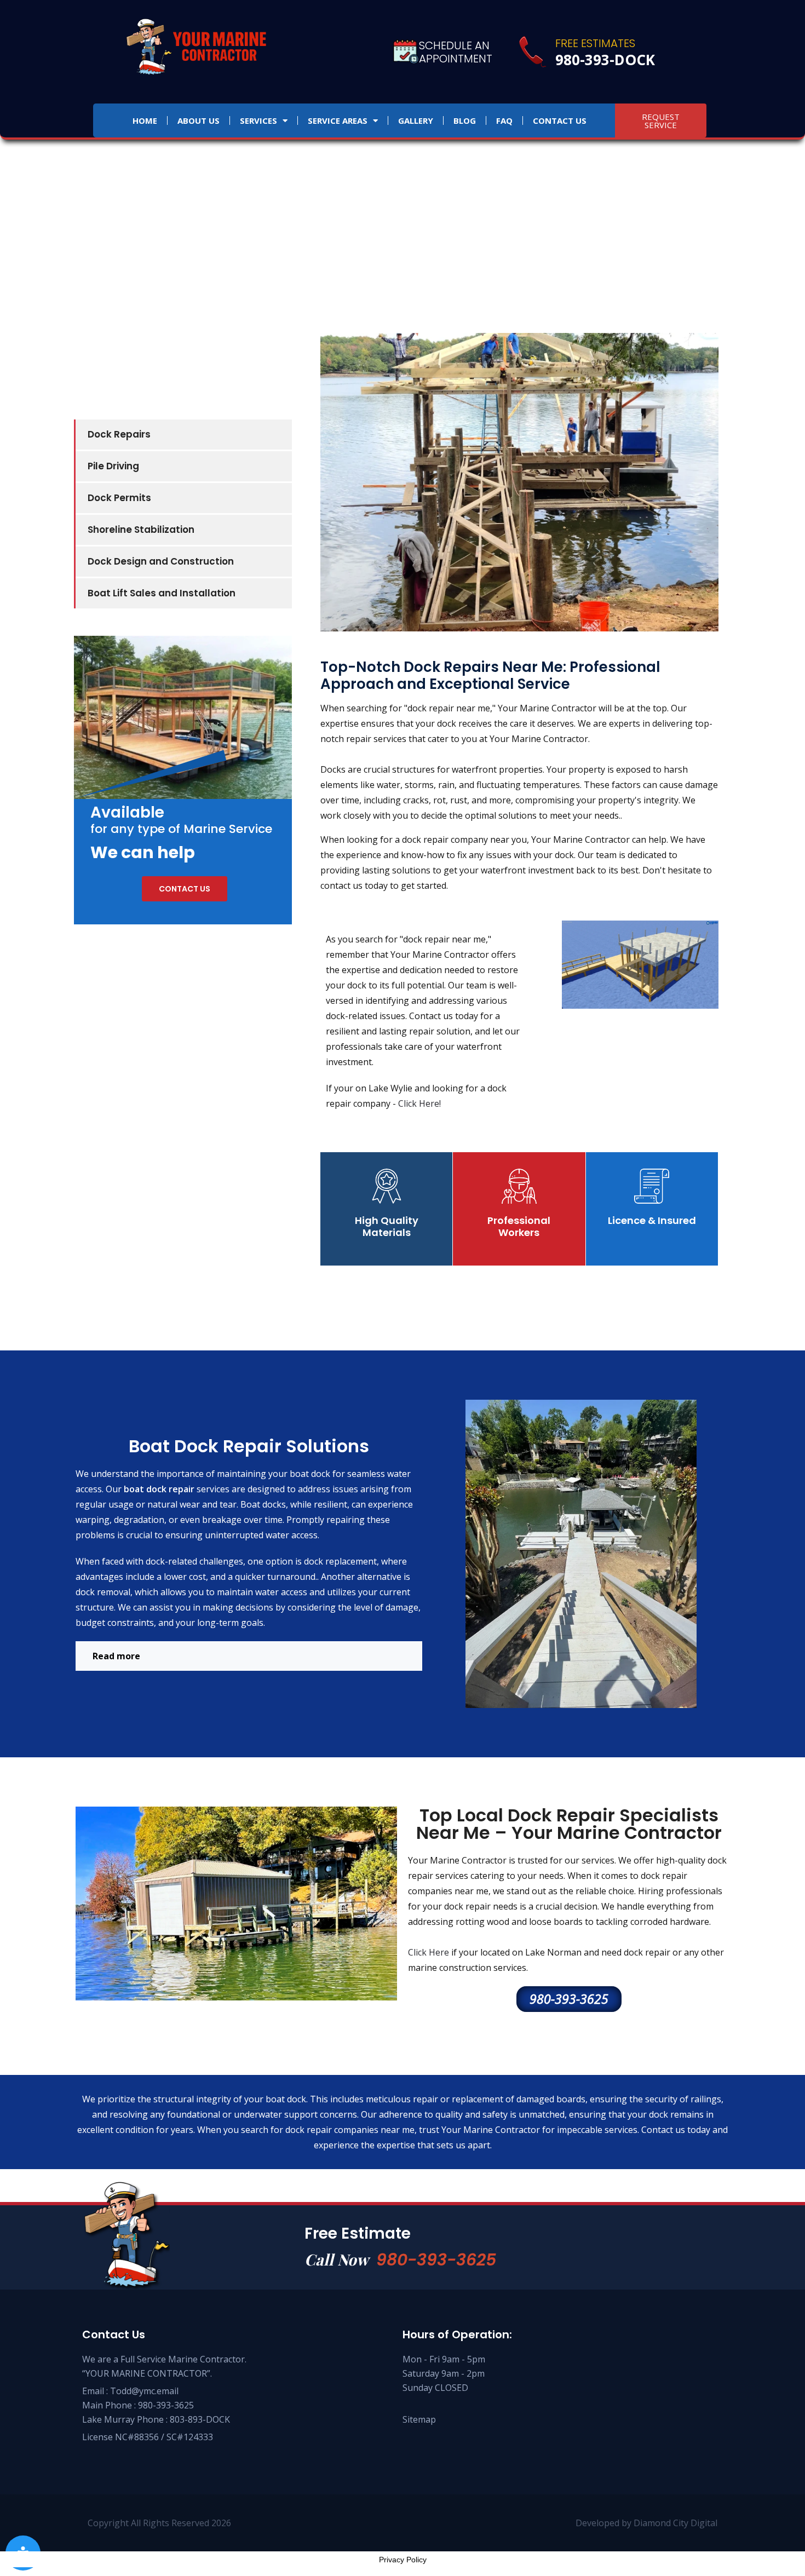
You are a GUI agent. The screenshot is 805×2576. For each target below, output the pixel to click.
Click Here (429, 1952)
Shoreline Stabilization (141, 530)
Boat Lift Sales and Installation (162, 593)
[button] (249, 1656)
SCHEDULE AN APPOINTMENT (456, 52)
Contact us (185, 889)
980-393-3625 (436, 2260)
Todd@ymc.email (144, 2391)
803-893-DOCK (200, 2419)
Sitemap (419, 2419)
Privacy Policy (403, 2560)
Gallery (416, 120)
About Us (199, 120)
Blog (465, 120)
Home (145, 120)
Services (258, 120)
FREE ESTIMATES (595, 43)
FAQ (504, 120)
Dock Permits (119, 498)
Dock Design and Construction (161, 561)
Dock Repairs (119, 434)
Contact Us (560, 120)
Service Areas (338, 120)
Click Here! (419, 1103)
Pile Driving (113, 466)
